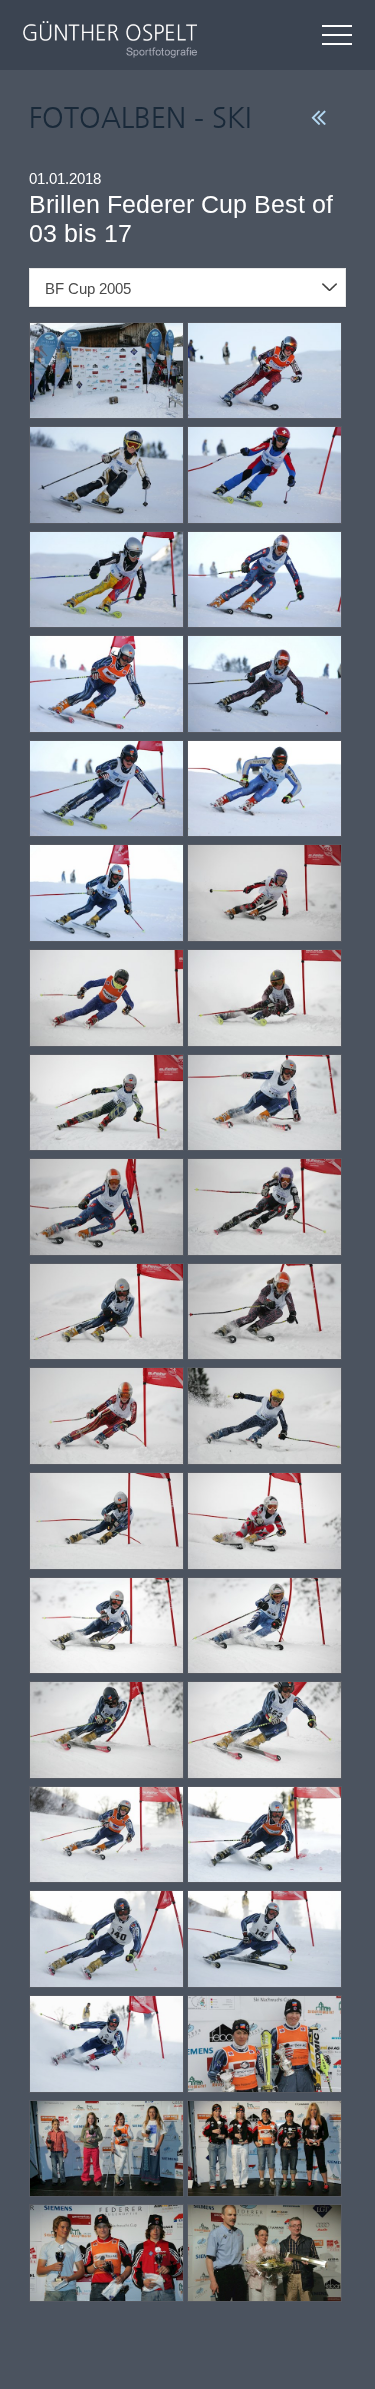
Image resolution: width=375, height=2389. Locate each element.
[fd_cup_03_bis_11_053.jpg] (264, 894)
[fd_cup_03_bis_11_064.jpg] (106, 1522)
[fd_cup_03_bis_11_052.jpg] (106, 894)
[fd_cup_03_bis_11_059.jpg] (264, 1208)
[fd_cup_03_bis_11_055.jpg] (264, 999)
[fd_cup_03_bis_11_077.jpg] (264, 2150)
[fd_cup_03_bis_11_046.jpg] (106, 581)
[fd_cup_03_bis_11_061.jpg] (264, 1313)
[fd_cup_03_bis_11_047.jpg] (264, 581)
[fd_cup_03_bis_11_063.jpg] (264, 1417)
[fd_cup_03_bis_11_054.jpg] (106, 999)
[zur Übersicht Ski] (318, 117)
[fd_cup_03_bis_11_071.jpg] (264, 1836)
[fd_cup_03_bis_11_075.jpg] (264, 2045)
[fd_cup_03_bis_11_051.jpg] (264, 790)
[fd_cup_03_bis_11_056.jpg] (106, 1104)
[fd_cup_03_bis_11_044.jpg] (106, 476)
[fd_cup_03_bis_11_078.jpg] (106, 2254)
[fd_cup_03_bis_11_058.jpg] (106, 1208)
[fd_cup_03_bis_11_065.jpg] (264, 1522)
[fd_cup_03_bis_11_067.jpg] (264, 1627)
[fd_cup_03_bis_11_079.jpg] (264, 2254)
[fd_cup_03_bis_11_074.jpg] (106, 2045)
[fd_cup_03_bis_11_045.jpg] (264, 476)
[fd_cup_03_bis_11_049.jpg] (264, 685)
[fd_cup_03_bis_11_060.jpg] (106, 1313)
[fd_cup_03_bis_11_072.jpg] (106, 1940)
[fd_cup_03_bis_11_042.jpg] (106, 372)
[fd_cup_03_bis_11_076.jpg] (106, 2150)
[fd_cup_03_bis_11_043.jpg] (264, 372)
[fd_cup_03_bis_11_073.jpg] (264, 1940)
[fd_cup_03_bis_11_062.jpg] (106, 1417)
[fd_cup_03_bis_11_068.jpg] (106, 1731)
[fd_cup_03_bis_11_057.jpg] (264, 1104)
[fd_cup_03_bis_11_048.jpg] (106, 685)
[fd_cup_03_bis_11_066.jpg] (106, 1627)
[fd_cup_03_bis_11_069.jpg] (264, 1731)
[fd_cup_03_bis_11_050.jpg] (106, 790)
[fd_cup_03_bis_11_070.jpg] (106, 1836)
